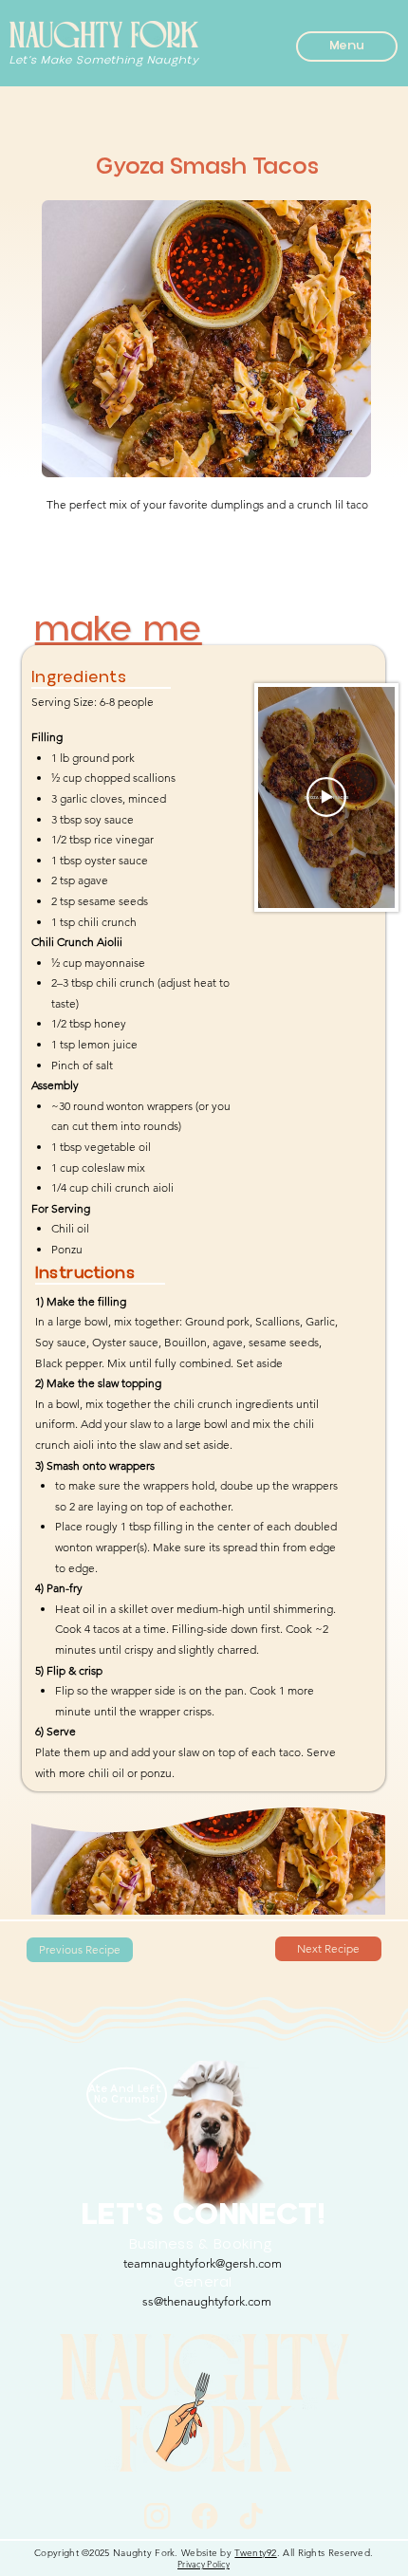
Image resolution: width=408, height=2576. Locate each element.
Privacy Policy (204, 2564)
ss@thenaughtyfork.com (207, 2301)
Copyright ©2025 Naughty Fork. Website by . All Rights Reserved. (204, 2553)
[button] (347, 46)
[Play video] (326, 797)
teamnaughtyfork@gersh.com (203, 2263)
